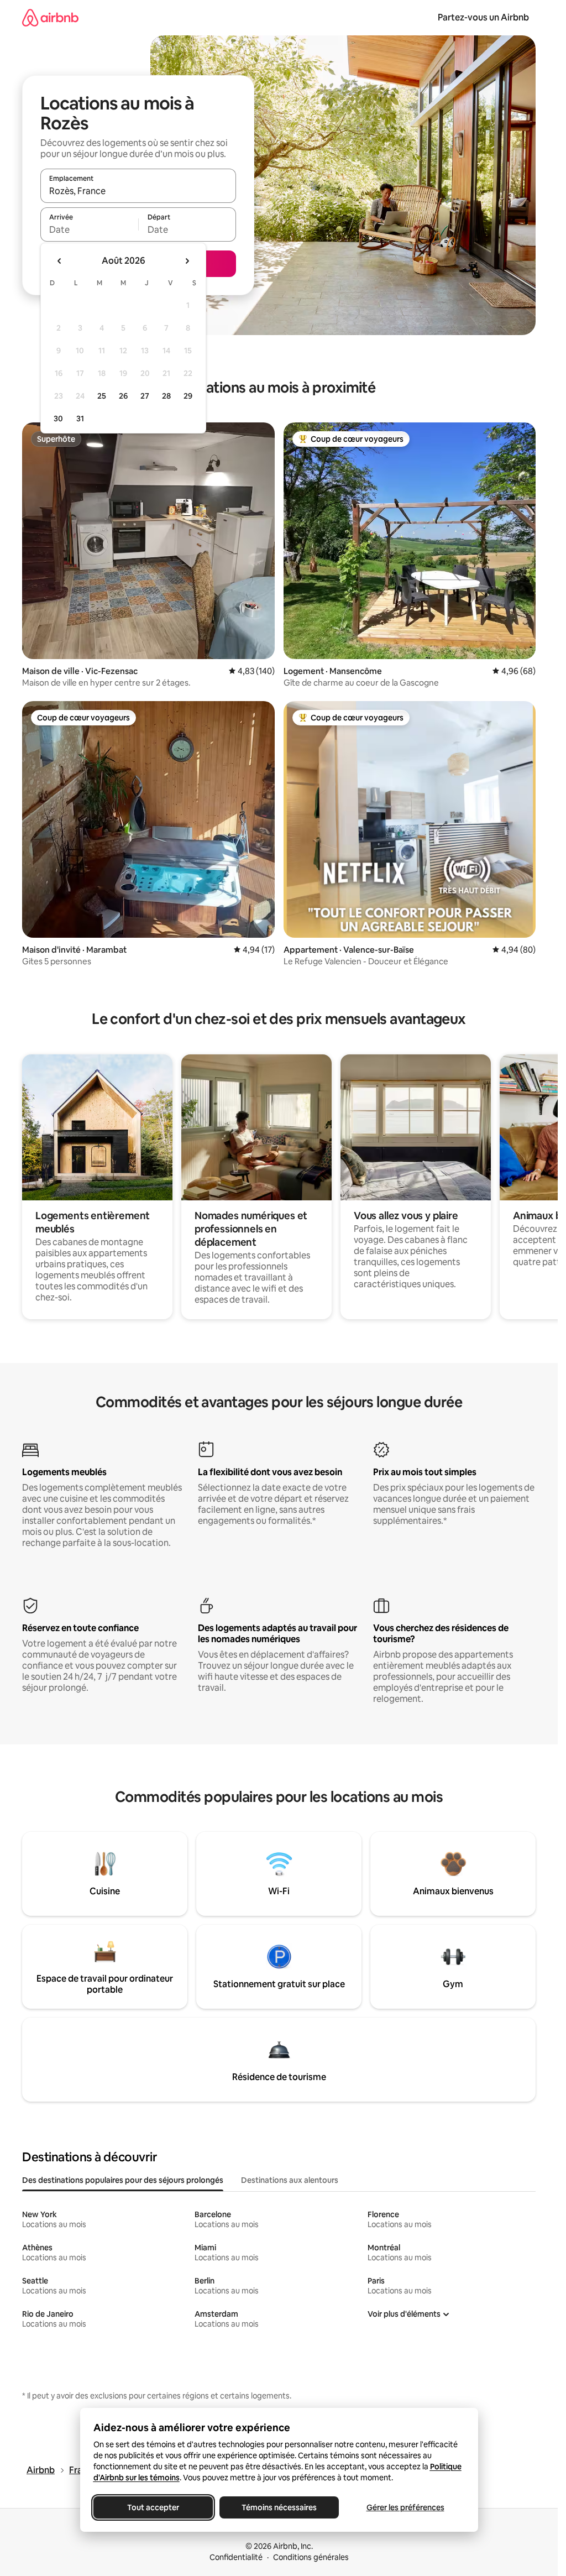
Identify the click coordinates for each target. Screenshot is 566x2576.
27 (145, 396)
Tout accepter (153, 2507)
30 (58, 419)
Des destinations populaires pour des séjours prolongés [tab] (123, 2180)
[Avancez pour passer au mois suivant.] (187, 261)
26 (123, 396)
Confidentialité (236, 2557)
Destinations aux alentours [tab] (290, 2180)
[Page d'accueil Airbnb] (50, 17)
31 (80, 419)
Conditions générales (311, 2557)
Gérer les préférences (405, 2507)
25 (102, 396)
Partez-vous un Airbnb (483, 17)
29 (188, 396)
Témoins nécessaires (279, 2507)
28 (166, 396)
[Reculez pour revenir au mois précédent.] (60, 261)
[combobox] (138, 191)
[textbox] (89, 229)
